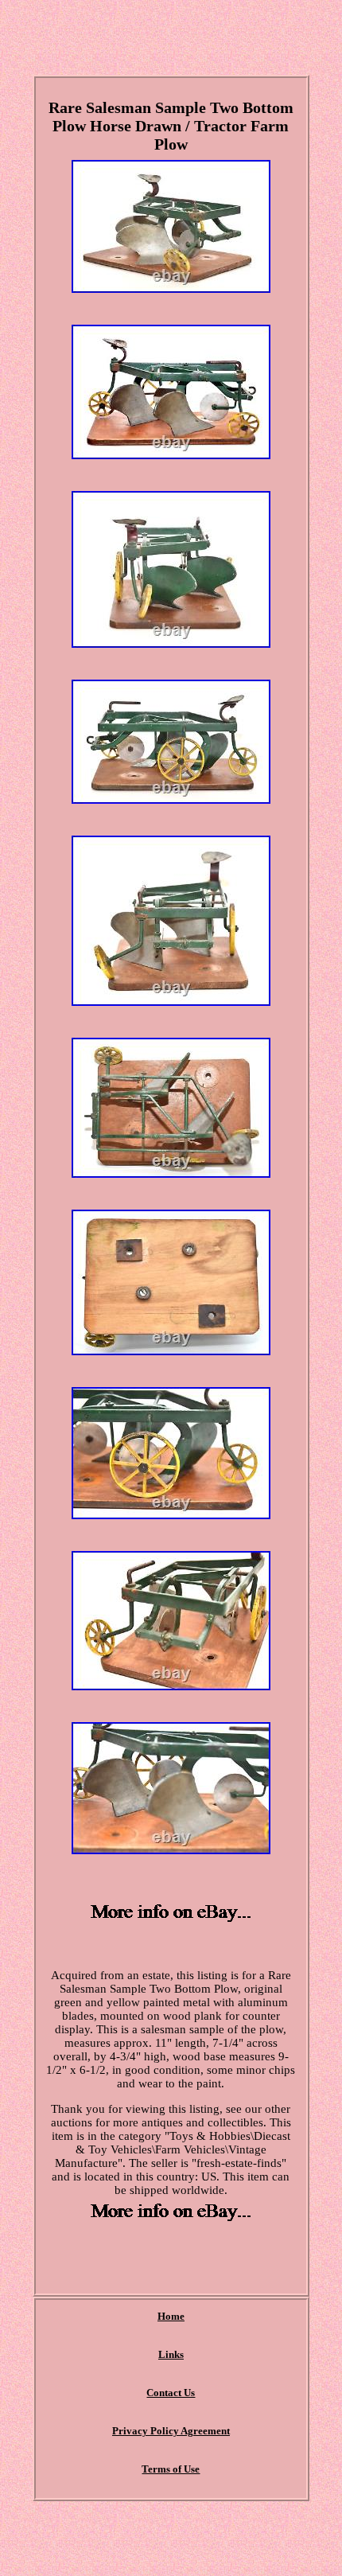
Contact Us (171, 2393)
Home (171, 2316)
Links (171, 2354)
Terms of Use (171, 2469)
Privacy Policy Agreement (171, 2431)
